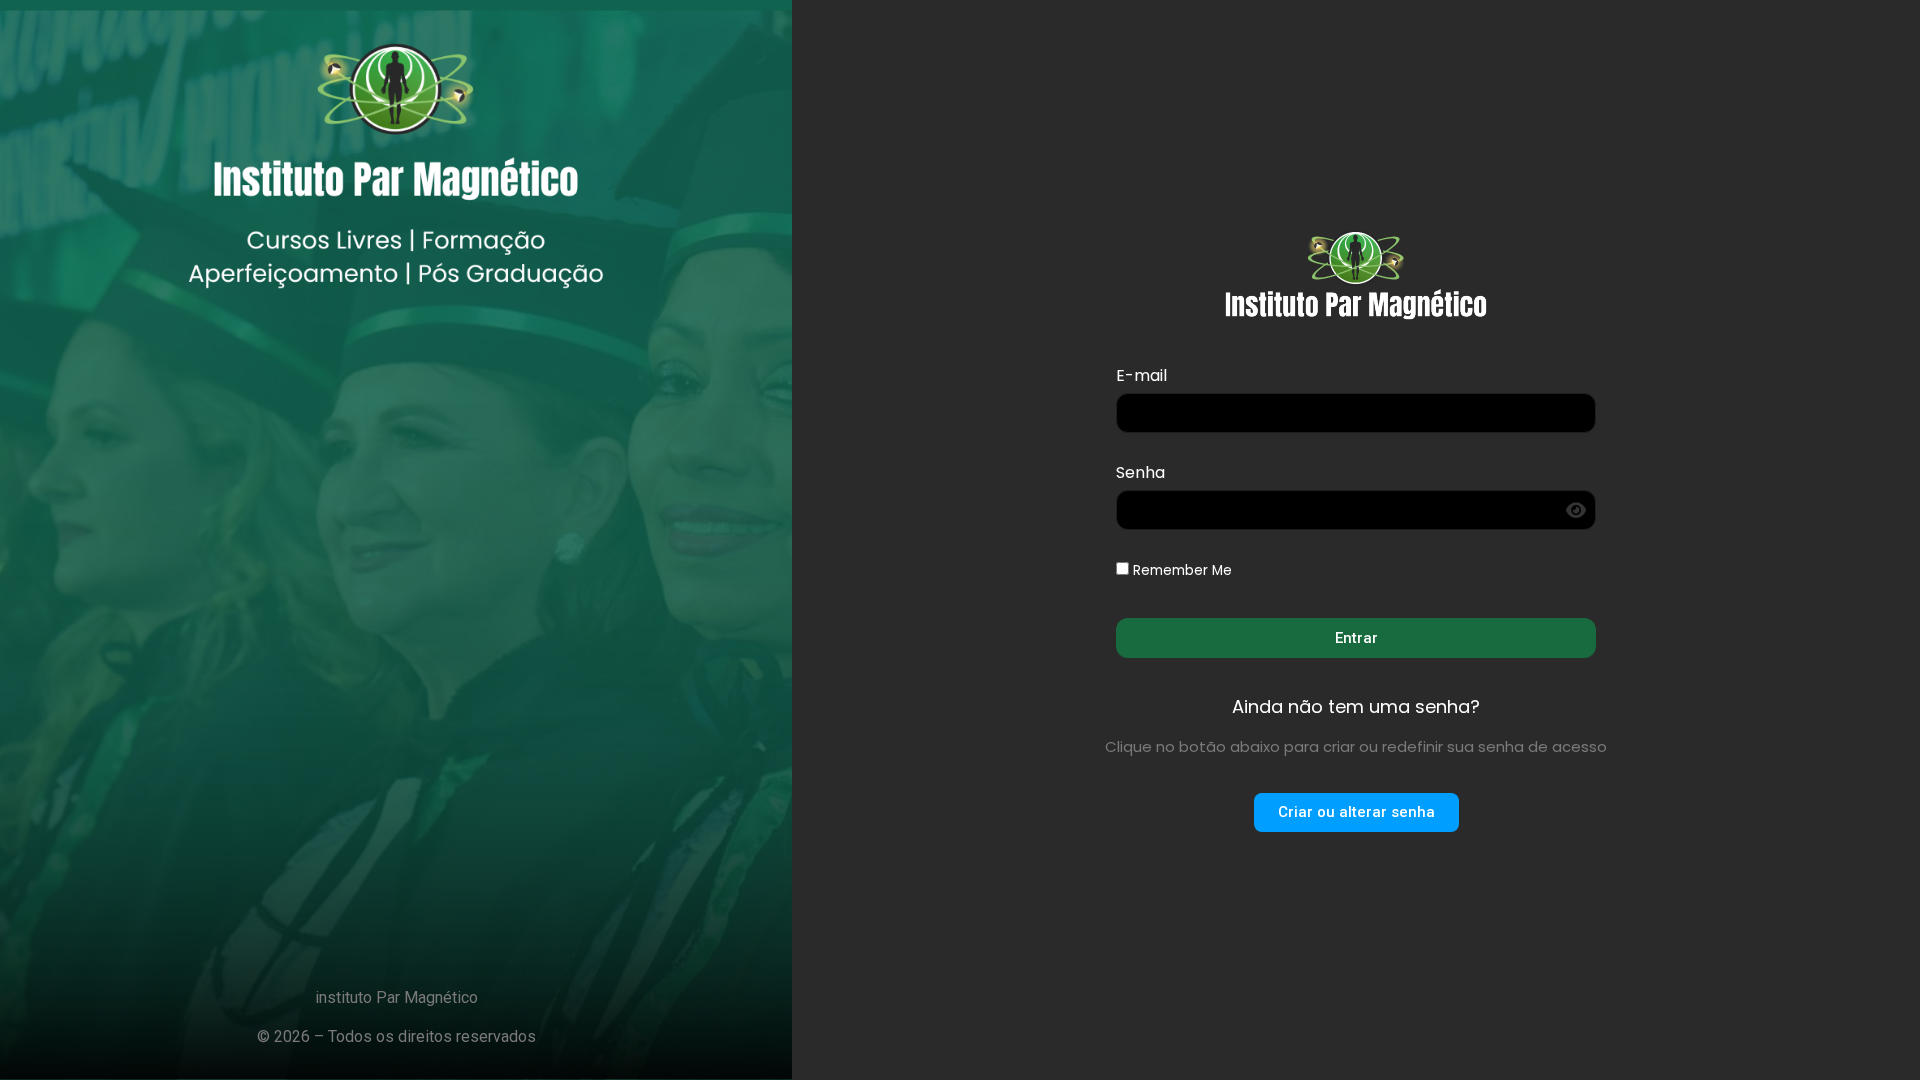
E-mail (1141, 377)
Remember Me (1180, 571)
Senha (1140, 474)
